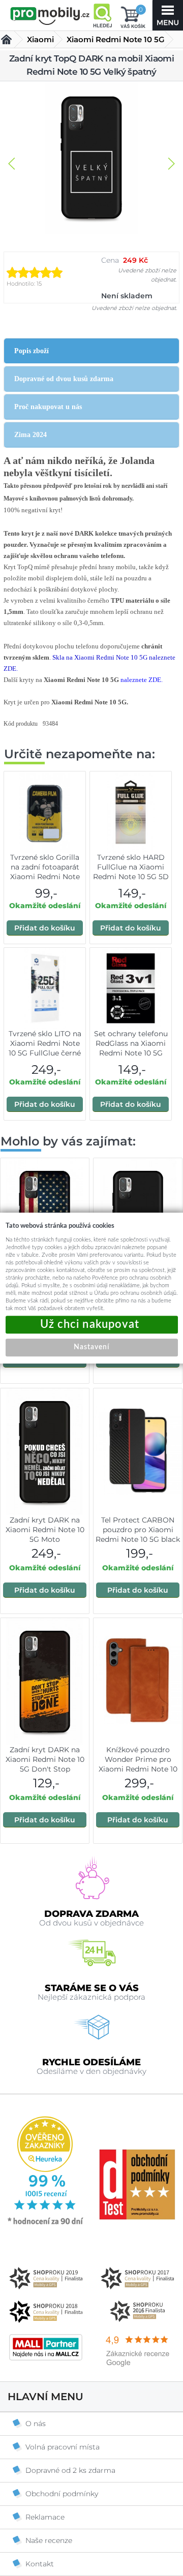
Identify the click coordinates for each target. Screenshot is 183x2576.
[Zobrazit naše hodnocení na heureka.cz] (46, 2224)
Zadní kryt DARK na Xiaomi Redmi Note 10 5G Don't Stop (45, 1759)
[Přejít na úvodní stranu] (50, 16)
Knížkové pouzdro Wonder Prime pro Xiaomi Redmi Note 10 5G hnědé (138, 1764)
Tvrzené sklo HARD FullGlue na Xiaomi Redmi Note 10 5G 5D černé (131, 872)
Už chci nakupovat (92, 1325)
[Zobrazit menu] (168, 15)
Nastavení (91, 1347)
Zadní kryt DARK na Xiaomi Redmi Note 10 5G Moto (45, 1530)
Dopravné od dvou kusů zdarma (64, 379)
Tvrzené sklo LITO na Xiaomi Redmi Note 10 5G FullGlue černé (45, 1043)
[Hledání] (102, 15)
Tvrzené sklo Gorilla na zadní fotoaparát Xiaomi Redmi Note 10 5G (45, 872)
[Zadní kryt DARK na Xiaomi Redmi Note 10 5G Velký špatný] (91, 159)
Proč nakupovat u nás (48, 407)
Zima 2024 (30, 435)
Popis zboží (32, 351)
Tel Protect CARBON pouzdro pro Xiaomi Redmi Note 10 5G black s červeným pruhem (138, 1534)
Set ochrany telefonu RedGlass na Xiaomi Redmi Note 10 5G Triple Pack (131, 1048)
